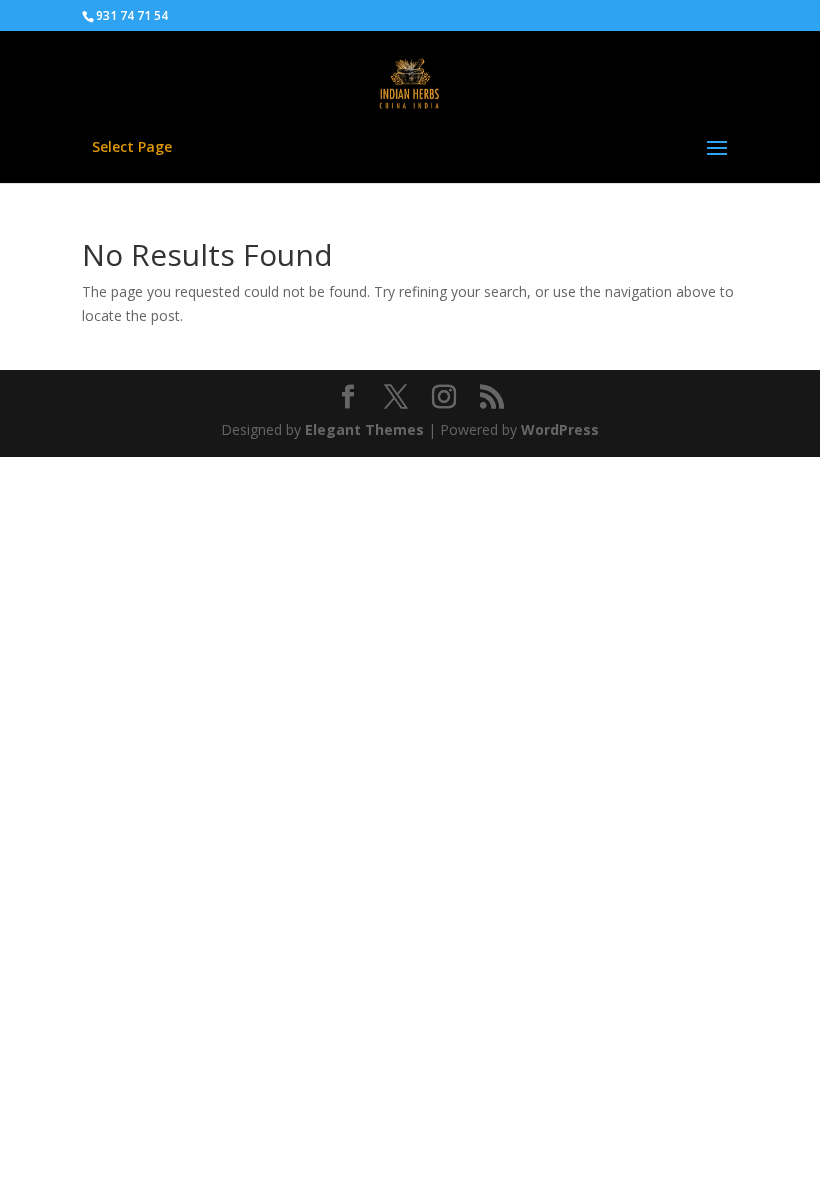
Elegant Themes (364, 429)
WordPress (560, 429)
